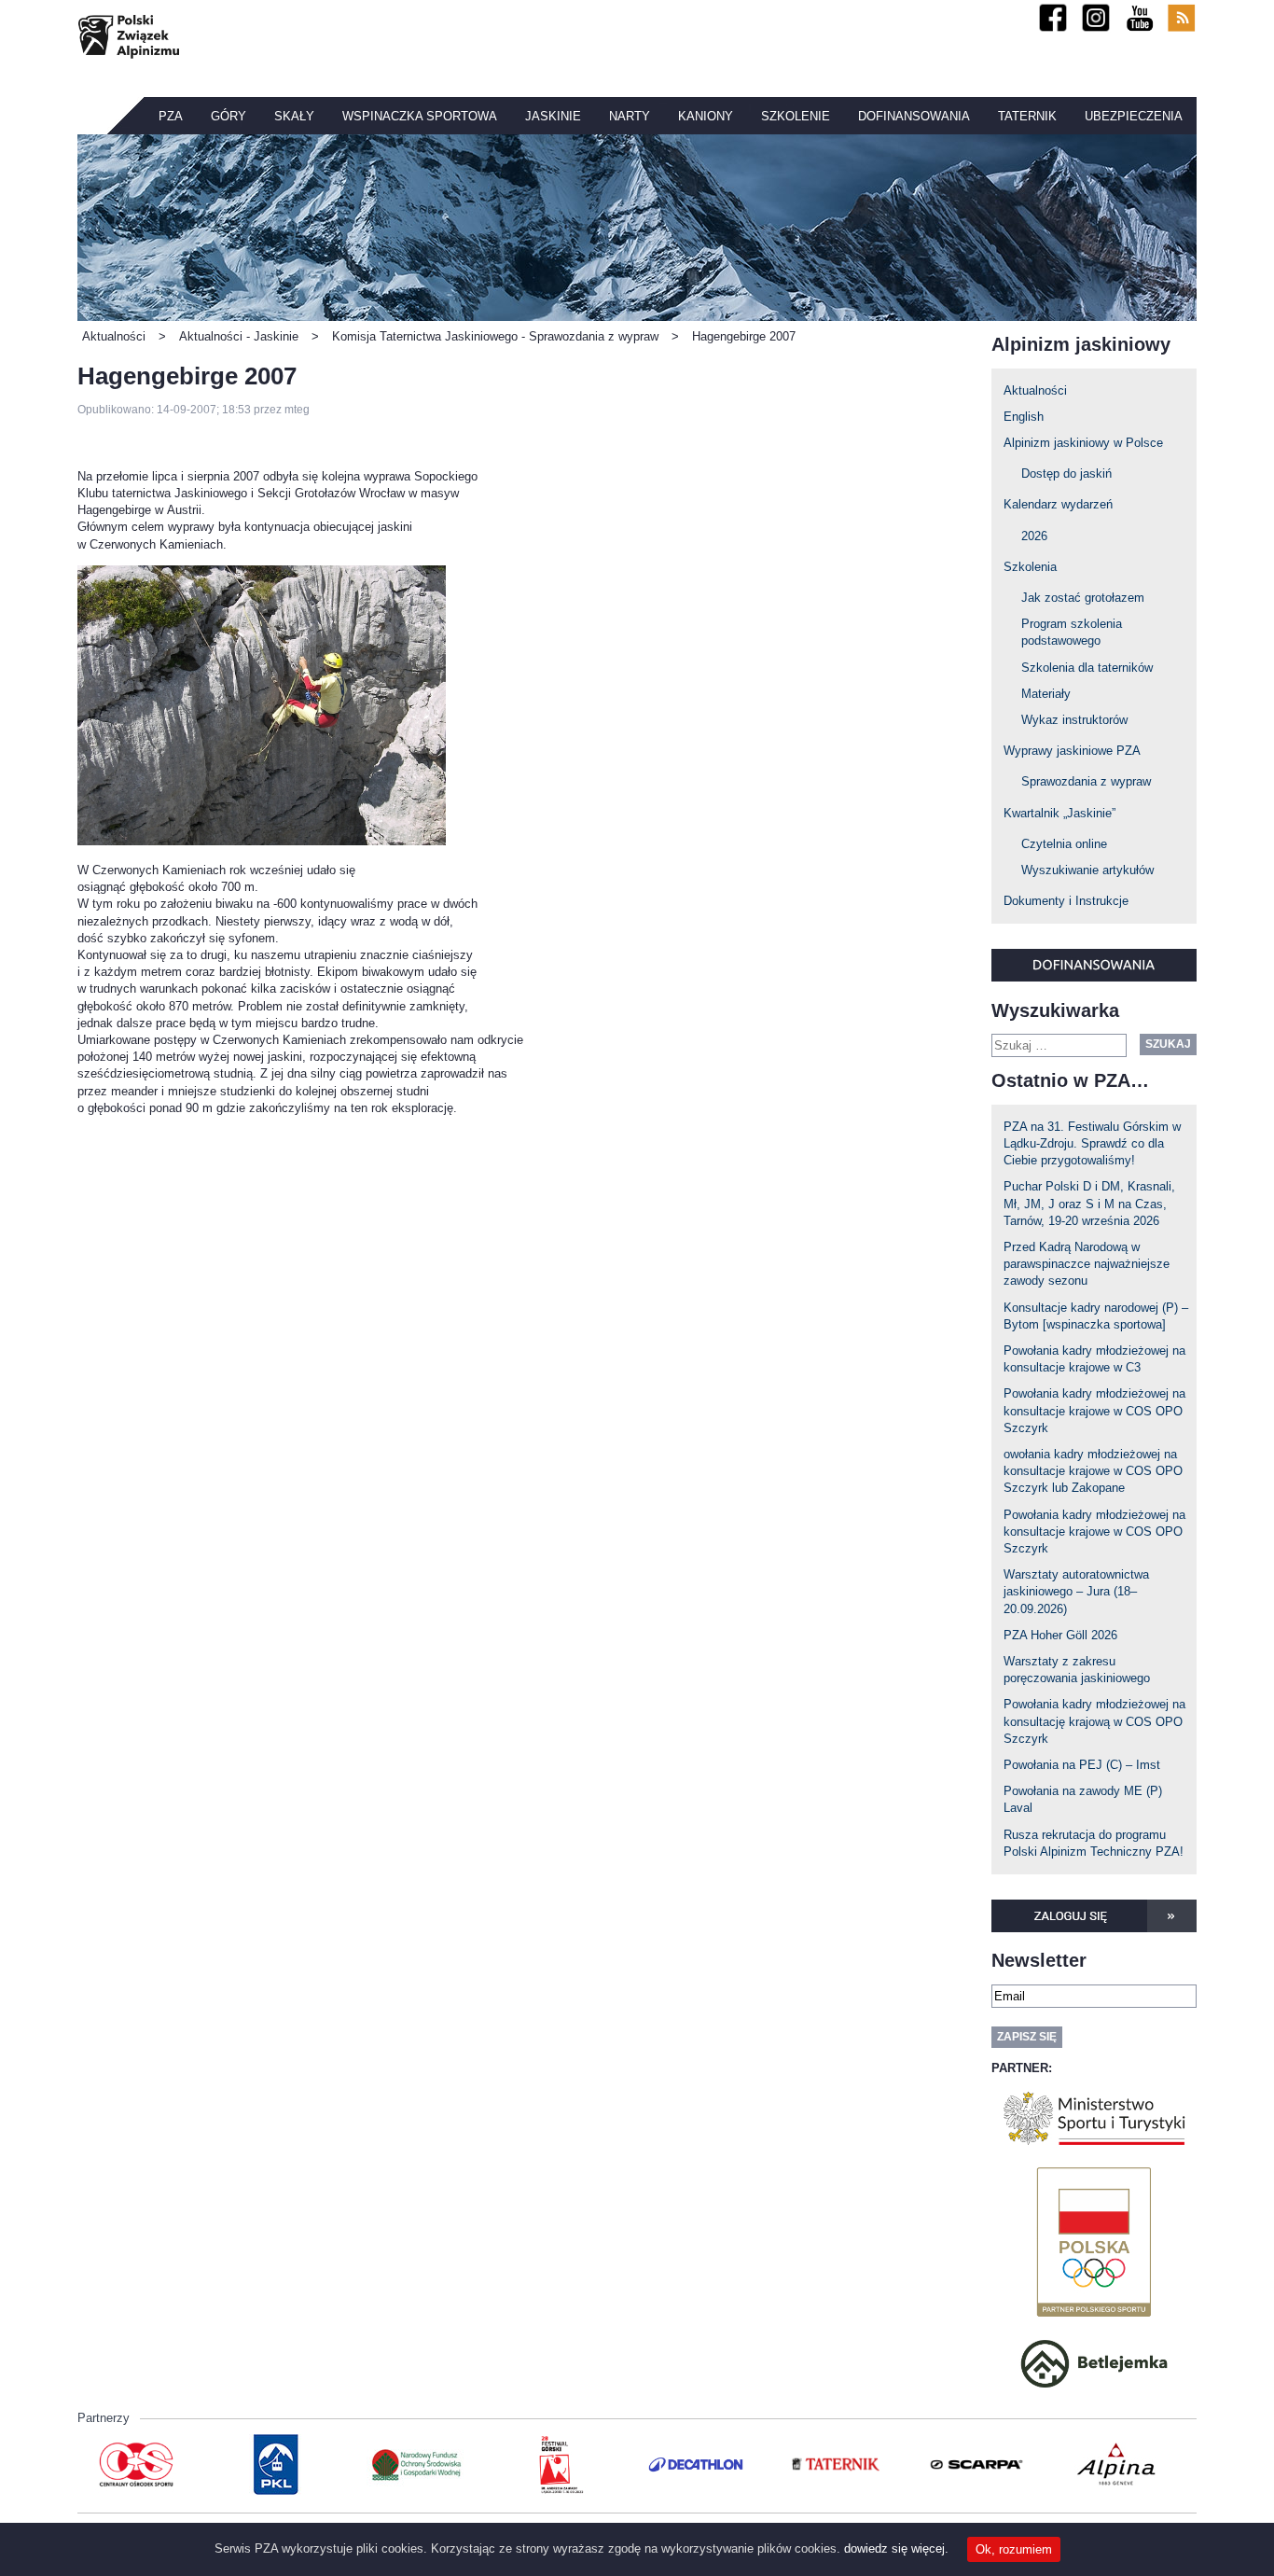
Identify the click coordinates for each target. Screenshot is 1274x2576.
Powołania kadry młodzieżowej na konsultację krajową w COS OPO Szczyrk (1094, 1721)
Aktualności (1035, 390)
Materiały (1046, 694)
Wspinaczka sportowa (420, 116)
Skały (294, 116)
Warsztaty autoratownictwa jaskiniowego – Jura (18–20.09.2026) (1076, 1591)
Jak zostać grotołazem (1083, 598)
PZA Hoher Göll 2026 (1060, 1635)
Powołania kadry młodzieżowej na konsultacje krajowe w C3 (1094, 1359)
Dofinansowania (914, 116)
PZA (171, 116)
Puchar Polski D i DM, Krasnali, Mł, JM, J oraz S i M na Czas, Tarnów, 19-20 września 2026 (1089, 1203)
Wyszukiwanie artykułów (1087, 870)
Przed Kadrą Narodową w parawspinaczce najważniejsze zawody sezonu (1087, 1264)
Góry (228, 116)
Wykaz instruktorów (1074, 720)
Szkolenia (1030, 567)
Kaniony (706, 116)
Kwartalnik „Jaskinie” (1059, 813)
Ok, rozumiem (1014, 2549)
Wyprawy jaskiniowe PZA (1072, 751)
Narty (630, 116)
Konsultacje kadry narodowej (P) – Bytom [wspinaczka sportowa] (1096, 1316)
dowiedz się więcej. (896, 2548)
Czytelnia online (1064, 844)
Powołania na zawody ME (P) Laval (1083, 1799)
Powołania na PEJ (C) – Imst (1082, 1765)
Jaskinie (553, 116)
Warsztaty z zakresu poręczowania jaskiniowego (1077, 1670)
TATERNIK (1027, 116)
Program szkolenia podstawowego (1072, 632)
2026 (1034, 536)
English (1024, 417)
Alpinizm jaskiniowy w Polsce (1083, 443)
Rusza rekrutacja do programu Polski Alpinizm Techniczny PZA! (1094, 1843)
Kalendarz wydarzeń (1058, 504)
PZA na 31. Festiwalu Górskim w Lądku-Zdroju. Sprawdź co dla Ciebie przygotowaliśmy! (1092, 1143)
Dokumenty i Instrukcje (1066, 901)
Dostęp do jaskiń (1066, 473)
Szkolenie (796, 116)
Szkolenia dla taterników (1087, 668)
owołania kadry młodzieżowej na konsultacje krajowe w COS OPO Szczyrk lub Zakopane (1093, 1471)
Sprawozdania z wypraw (1086, 781)
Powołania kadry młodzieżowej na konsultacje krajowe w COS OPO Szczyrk (1094, 1410)
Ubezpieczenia (1134, 116)
